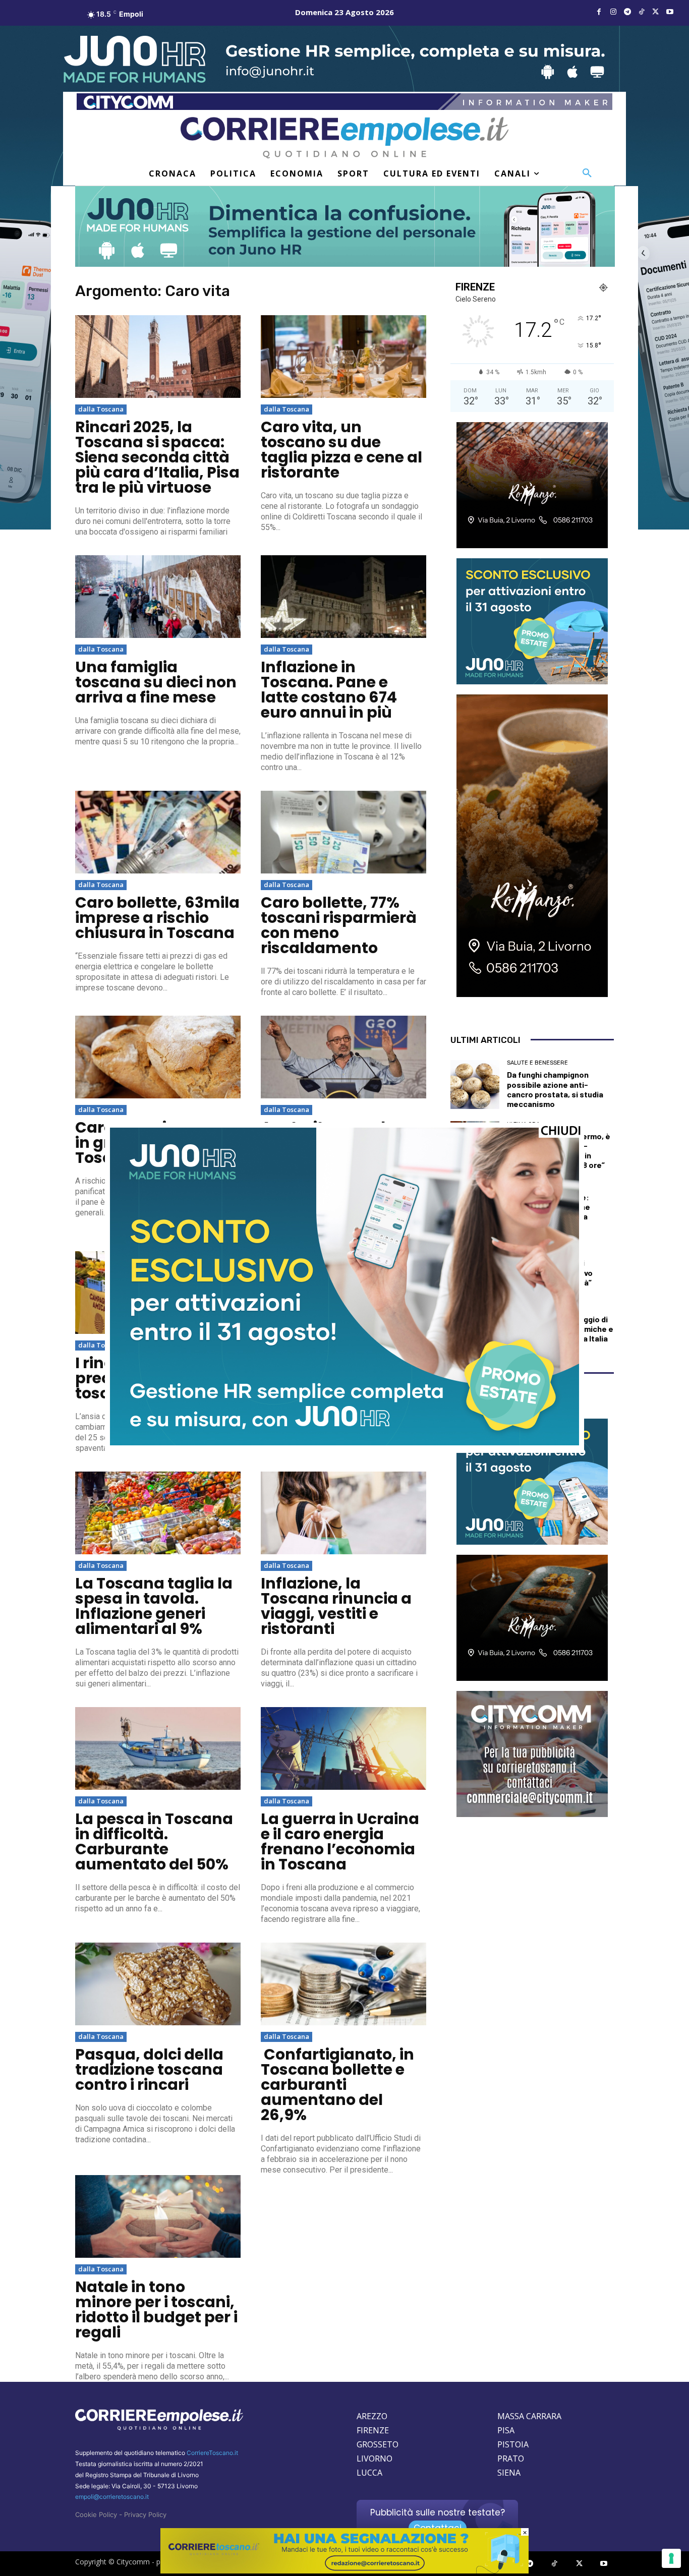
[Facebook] (599, 12)
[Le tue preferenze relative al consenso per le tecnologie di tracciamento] (671, 2558)
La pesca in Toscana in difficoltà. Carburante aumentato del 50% (154, 1841)
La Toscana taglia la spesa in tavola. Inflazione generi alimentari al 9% (154, 1606)
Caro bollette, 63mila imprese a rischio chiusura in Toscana (157, 918)
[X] (656, 12)
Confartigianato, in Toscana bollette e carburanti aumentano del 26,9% (337, 2085)
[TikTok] (642, 12)
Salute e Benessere (537, 1063)
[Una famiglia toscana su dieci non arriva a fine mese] (158, 597)
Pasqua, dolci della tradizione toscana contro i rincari (149, 2069)
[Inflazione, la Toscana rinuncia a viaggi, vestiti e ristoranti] (343, 1513)
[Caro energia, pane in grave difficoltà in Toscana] (158, 1057)
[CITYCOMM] (344, 2571)
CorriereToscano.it (212, 2453)
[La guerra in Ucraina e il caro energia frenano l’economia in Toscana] (343, 1748)
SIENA (509, 2473)
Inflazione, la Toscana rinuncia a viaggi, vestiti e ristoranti (336, 1606)
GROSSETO (378, 2444)
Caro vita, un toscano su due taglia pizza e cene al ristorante (341, 450)
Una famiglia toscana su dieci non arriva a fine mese (156, 682)
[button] (587, 173)
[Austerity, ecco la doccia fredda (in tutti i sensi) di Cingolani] (343, 1057)
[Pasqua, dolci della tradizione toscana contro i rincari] (158, 1984)
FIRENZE (373, 2430)
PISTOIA (513, 2444)
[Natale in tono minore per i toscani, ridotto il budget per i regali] (158, 2216)
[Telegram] (627, 12)
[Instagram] (613, 12)
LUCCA (369, 2473)
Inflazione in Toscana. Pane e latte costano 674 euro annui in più (329, 690)
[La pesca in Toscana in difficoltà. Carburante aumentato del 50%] (158, 1748)
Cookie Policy (96, 2514)
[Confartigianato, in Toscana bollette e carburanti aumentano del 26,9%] (343, 1984)
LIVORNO (375, 2458)
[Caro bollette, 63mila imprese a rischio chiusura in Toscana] (158, 832)
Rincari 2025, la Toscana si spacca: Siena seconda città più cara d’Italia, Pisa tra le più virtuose (157, 457)
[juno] (344, 1443)
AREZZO (372, 2416)
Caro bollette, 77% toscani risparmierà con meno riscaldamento (339, 925)
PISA (506, 2430)
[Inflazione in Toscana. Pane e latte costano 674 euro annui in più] (343, 597)
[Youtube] (670, 12)
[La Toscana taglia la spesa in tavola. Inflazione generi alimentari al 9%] (158, 1513)
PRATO (511, 2458)
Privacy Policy (145, 2514)
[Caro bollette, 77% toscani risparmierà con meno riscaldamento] (343, 832)
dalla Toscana (101, 409)
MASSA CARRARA (529, 2416)
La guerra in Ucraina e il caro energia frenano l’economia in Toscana (340, 1841)
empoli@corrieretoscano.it (112, 2497)
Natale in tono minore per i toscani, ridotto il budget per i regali (156, 2309)
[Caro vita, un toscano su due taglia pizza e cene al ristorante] (343, 357)
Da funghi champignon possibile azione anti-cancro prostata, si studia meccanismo (555, 1089)
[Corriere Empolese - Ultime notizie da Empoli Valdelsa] (344, 137)
